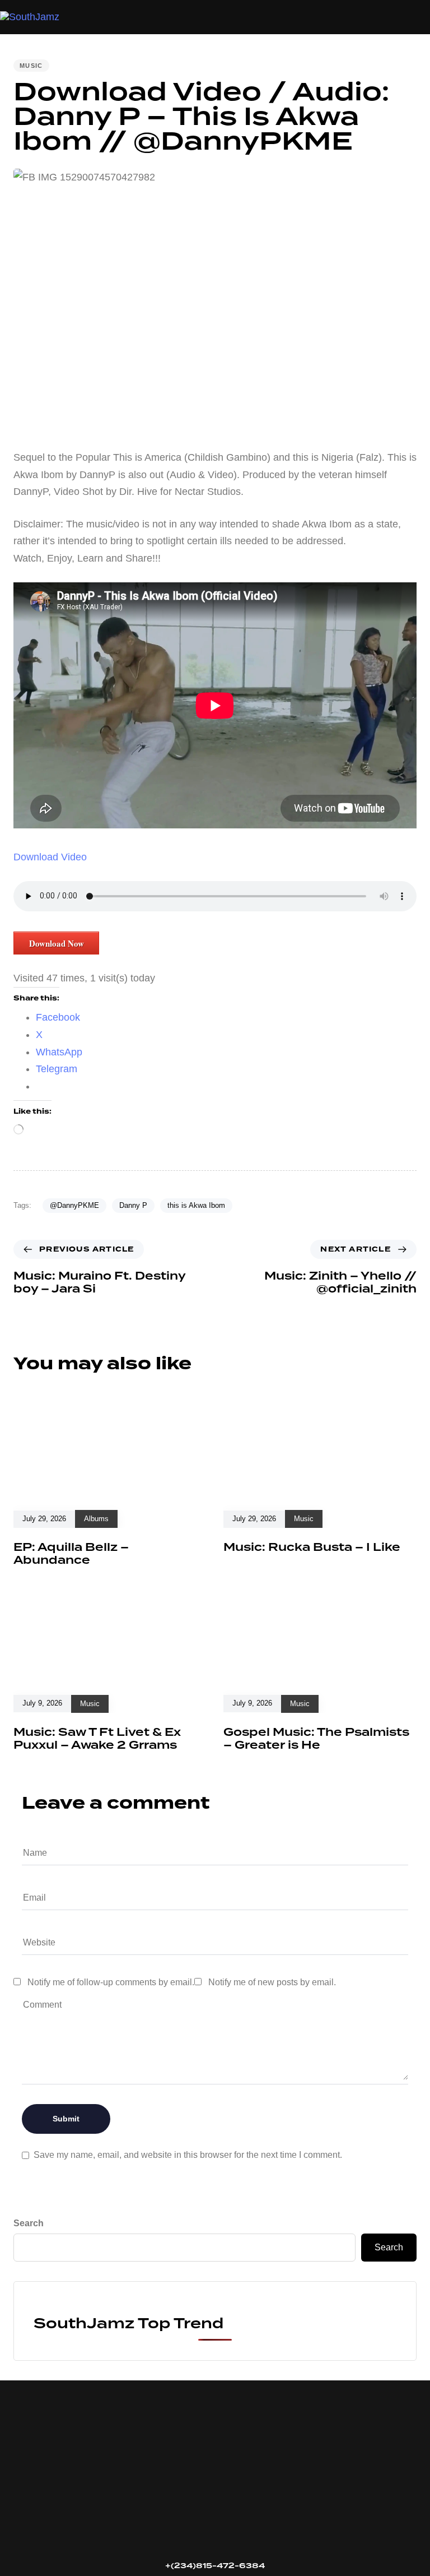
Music (31, 66)
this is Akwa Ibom (196, 1205)
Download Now (57, 943)
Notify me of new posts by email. (272, 1982)
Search (29, 2223)
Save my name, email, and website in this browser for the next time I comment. (188, 2155)
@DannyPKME (74, 1205)
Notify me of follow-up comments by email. (111, 1982)
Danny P (133, 1205)
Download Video (50, 857)
